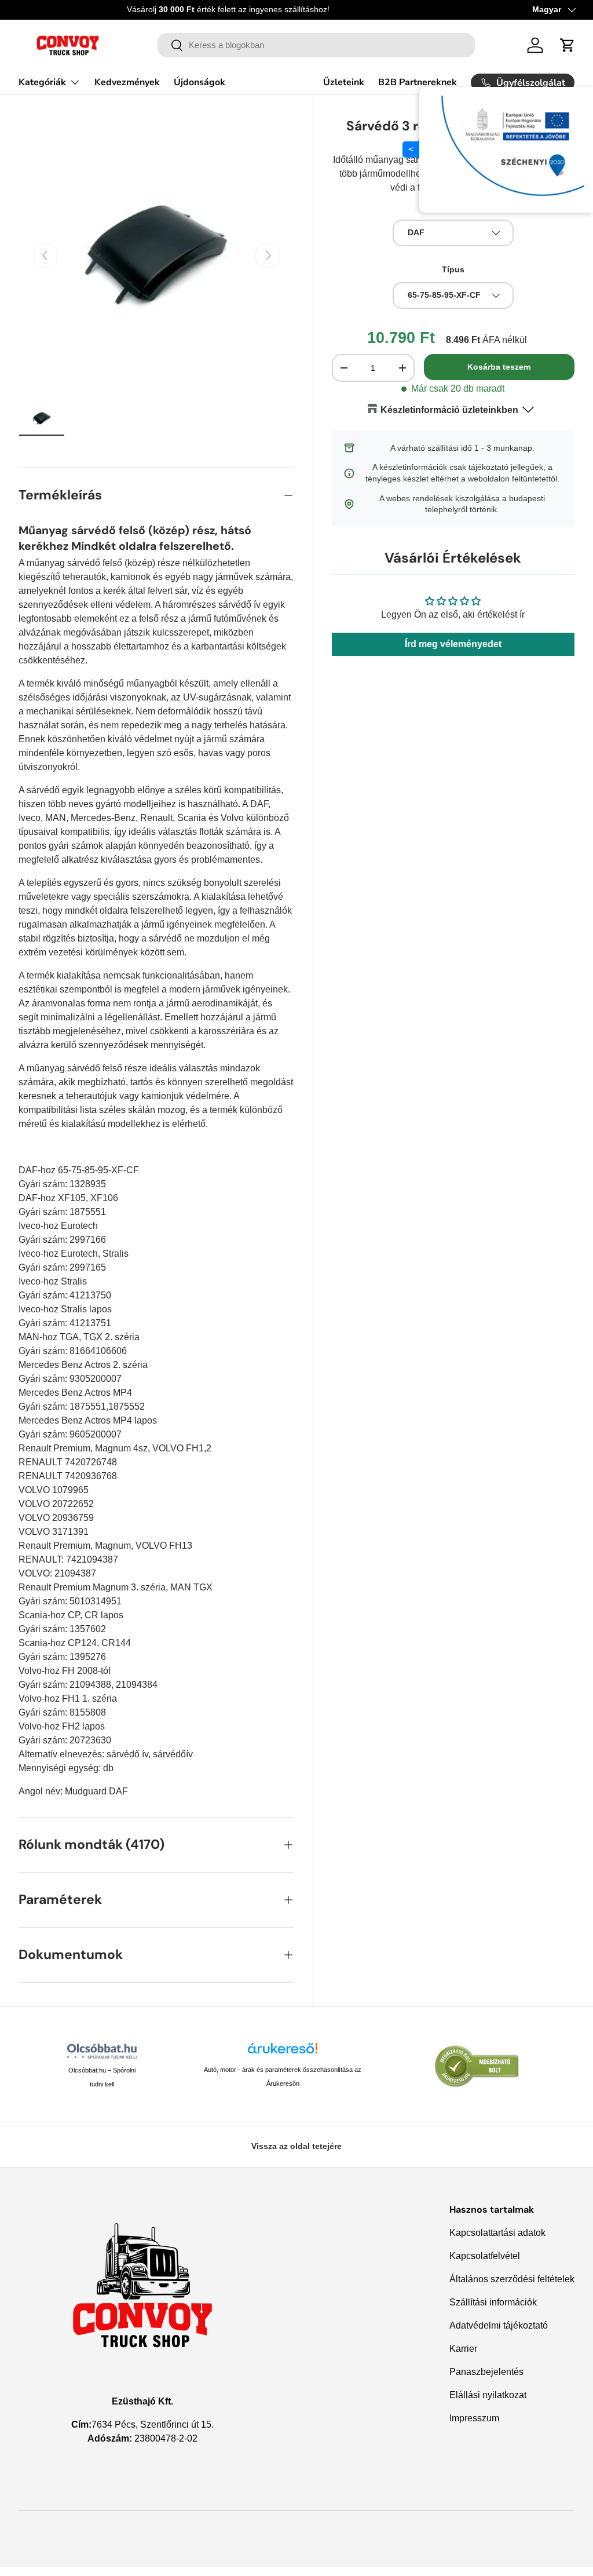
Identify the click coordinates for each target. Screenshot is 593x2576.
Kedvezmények (127, 82)
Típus (453, 269)
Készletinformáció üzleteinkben (449, 410)
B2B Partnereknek (418, 82)
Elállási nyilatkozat (488, 2395)
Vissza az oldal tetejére (296, 2146)
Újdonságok (200, 82)
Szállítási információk (493, 2302)
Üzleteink (344, 82)
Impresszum (474, 2418)
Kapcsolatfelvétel (485, 2256)
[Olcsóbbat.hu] (102, 2051)
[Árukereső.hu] (283, 2053)
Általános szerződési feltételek (512, 2279)
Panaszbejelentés (486, 2372)
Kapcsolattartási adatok (497, 2233)
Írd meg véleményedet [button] (453, 644)
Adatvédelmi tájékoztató (499, 2325)
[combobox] (316, 45)
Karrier (463, 2349)
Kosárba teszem (499, 367)
